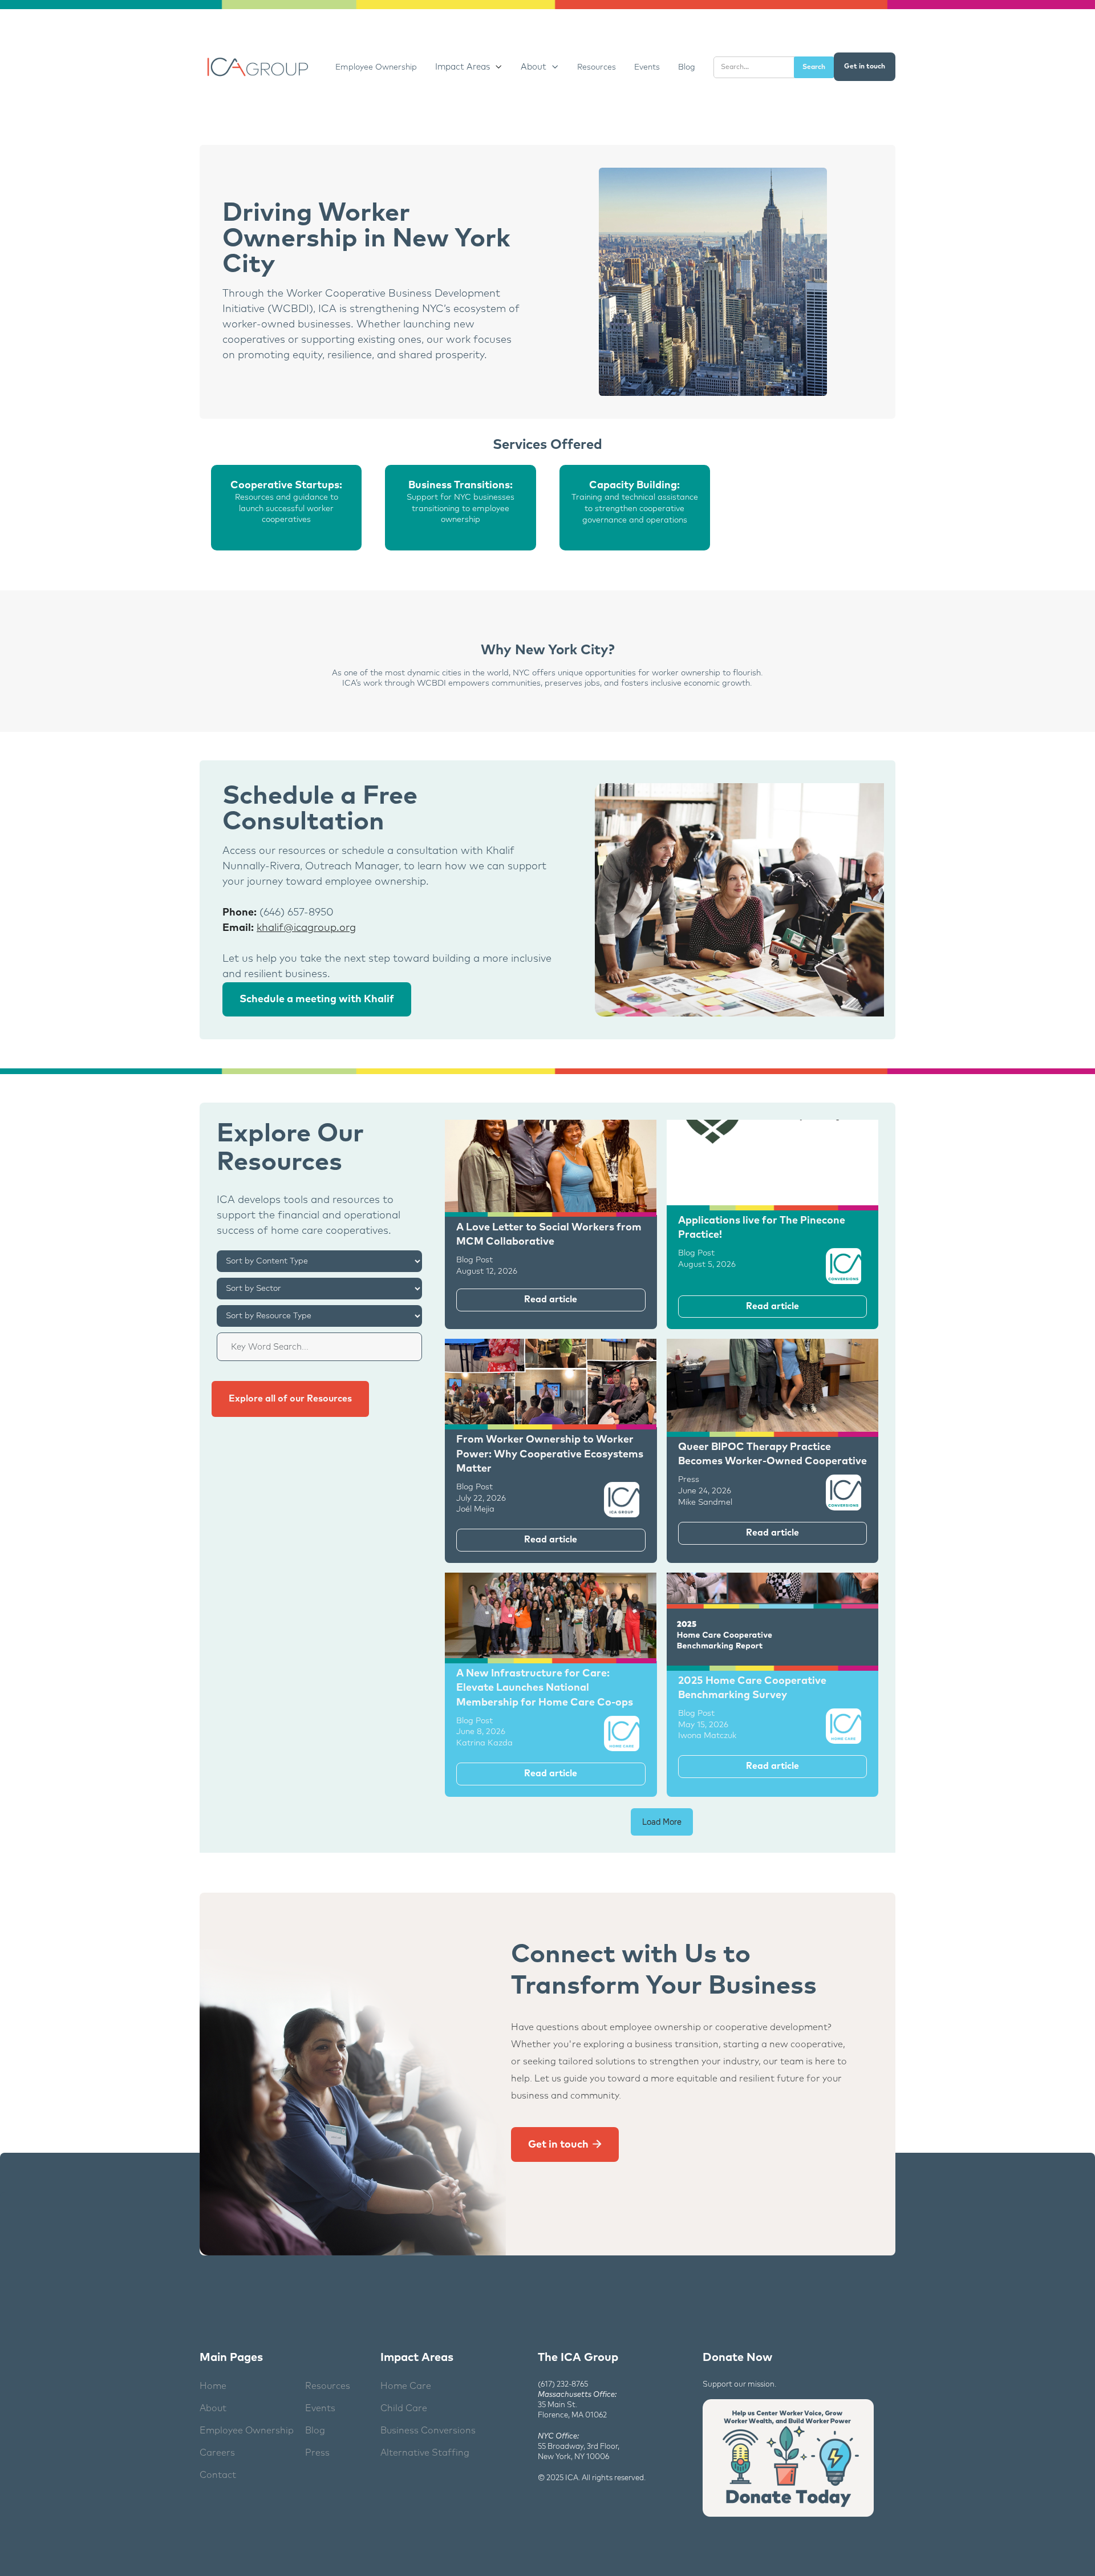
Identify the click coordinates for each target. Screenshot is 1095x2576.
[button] (469, 67)
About (213, 2408)
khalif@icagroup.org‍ (306, 928)
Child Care (404, 2408)
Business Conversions (428, 2431)
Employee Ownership (376, 67)
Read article (551, 1299)
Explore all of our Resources (290, 1399)
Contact (218, 2475)
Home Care (406, 2386)
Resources (597, 67)
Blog (687, 67)
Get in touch (865, 67)
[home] (256, 67)
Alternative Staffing (425, 2453)
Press (317, 2453)
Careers (217, 2453)
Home (213, 2386)
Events (647, 67)
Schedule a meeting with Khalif (317, 999)
